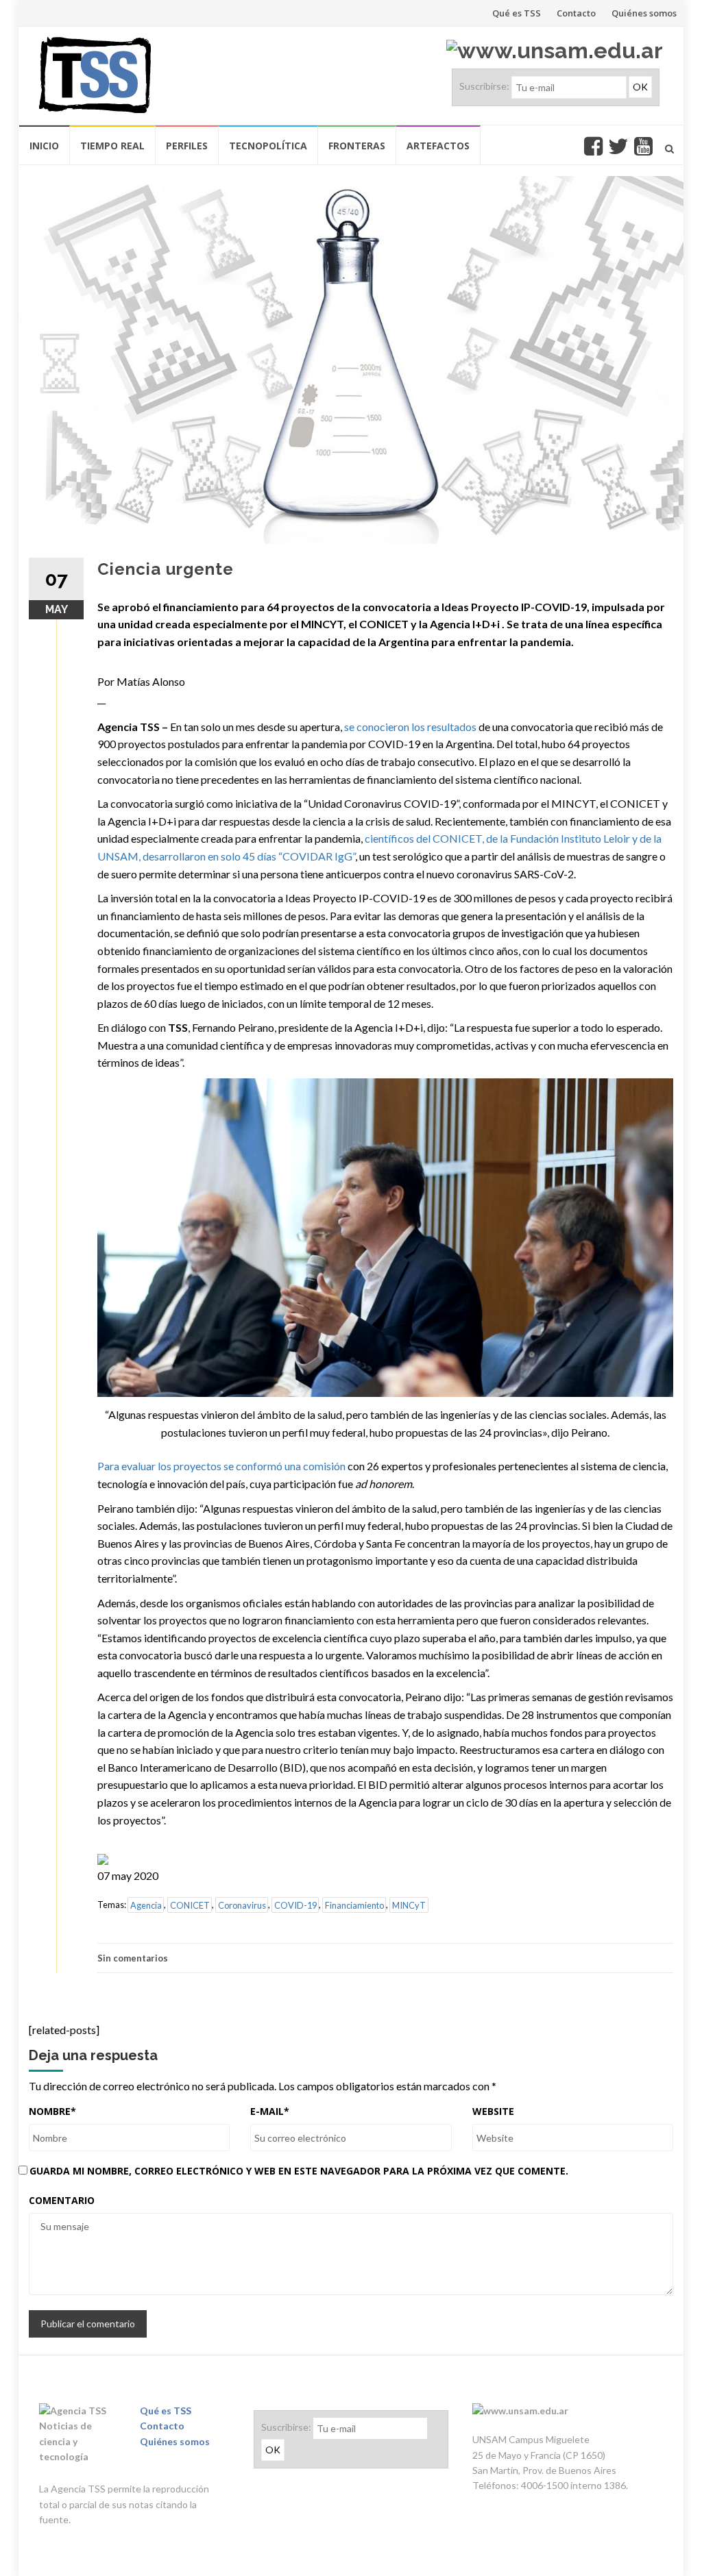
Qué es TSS (517, 13)
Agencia (146, 1905)
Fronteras (357, 146)
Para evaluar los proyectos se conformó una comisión (221, 1466)
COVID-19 (295, 1905)
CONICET (190, 1905)
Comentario (62, 2200)
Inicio (44, 146)
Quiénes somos (644, 13)
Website (493, 2111)
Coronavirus (242, 1905)
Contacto (576, 13)
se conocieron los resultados (410, 727)
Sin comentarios (133, 1958)
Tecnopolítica (268, 146)
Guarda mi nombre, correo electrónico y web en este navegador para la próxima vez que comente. (299, 2171)
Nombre (52, 2111)
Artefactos (438, 146)
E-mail (270, 2111)
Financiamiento (354, 1905)
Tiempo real (112, 146)
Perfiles (187, 146)
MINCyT (409, 1905)
